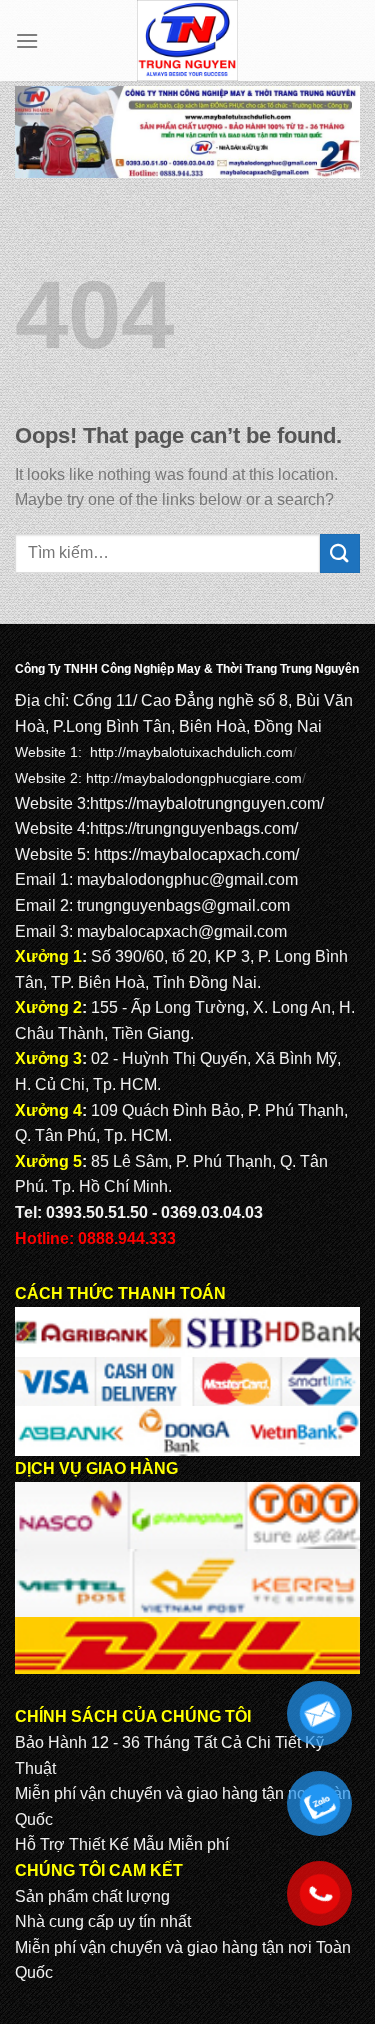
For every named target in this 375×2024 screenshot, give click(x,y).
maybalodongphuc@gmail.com (187, 879)
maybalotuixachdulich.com (209, 752)
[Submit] (340, 553)
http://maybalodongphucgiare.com (194, 778)
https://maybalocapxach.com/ (196, 854)
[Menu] (27, 40)
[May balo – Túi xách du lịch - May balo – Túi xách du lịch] (187, 40)
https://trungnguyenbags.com (192, 828)
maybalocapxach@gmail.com (182, 931)
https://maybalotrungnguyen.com (205, 803)
